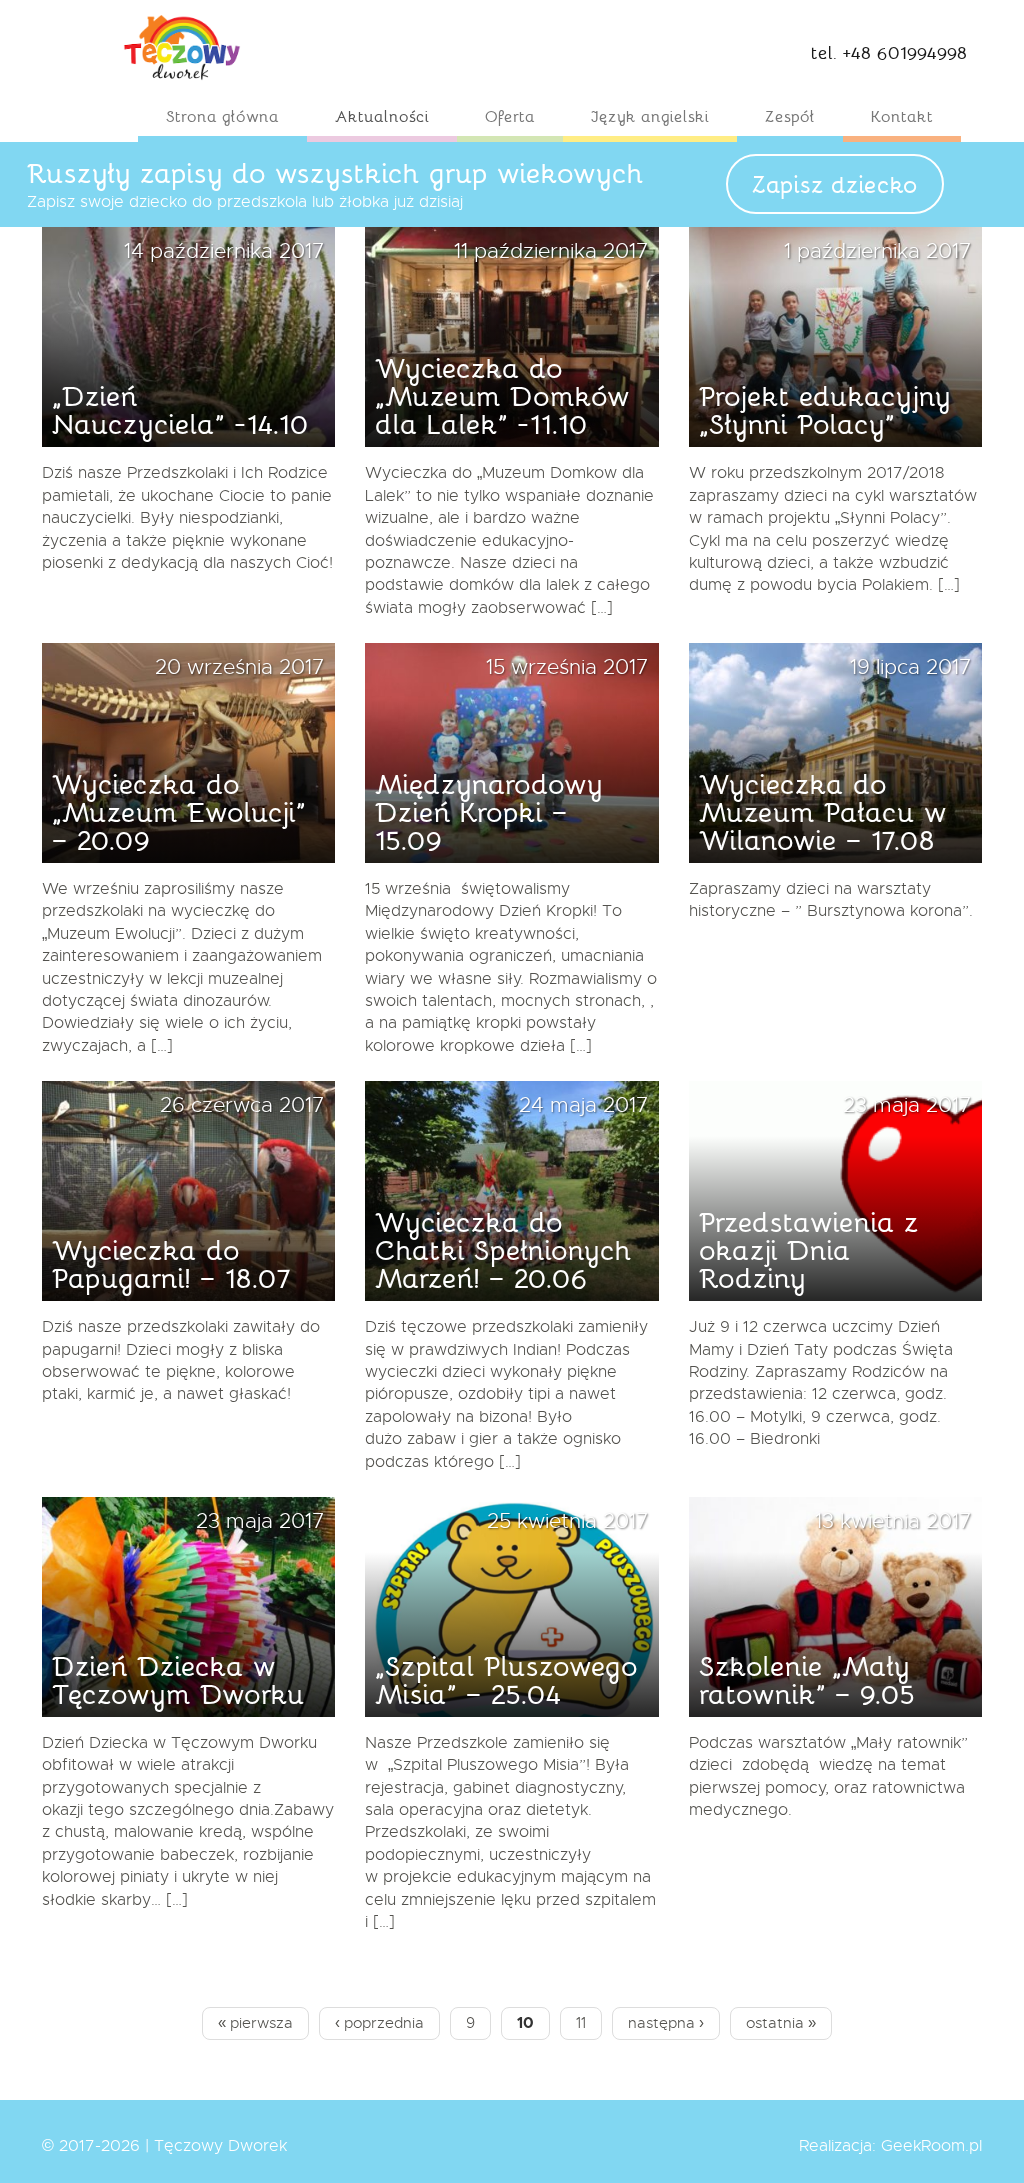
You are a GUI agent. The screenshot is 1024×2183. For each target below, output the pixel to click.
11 (588, 2022)
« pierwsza (255, 2023)
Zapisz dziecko (835, 183)
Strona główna (222, 115)
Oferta (510, 115)
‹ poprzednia (379, 2023)
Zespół (790, 115)
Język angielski (650, 115)
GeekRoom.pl (931, 2146)
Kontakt (902, 115)
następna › (666, 2023)
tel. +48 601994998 (889, 52)
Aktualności (382, 115)
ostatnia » (781, 2023)
